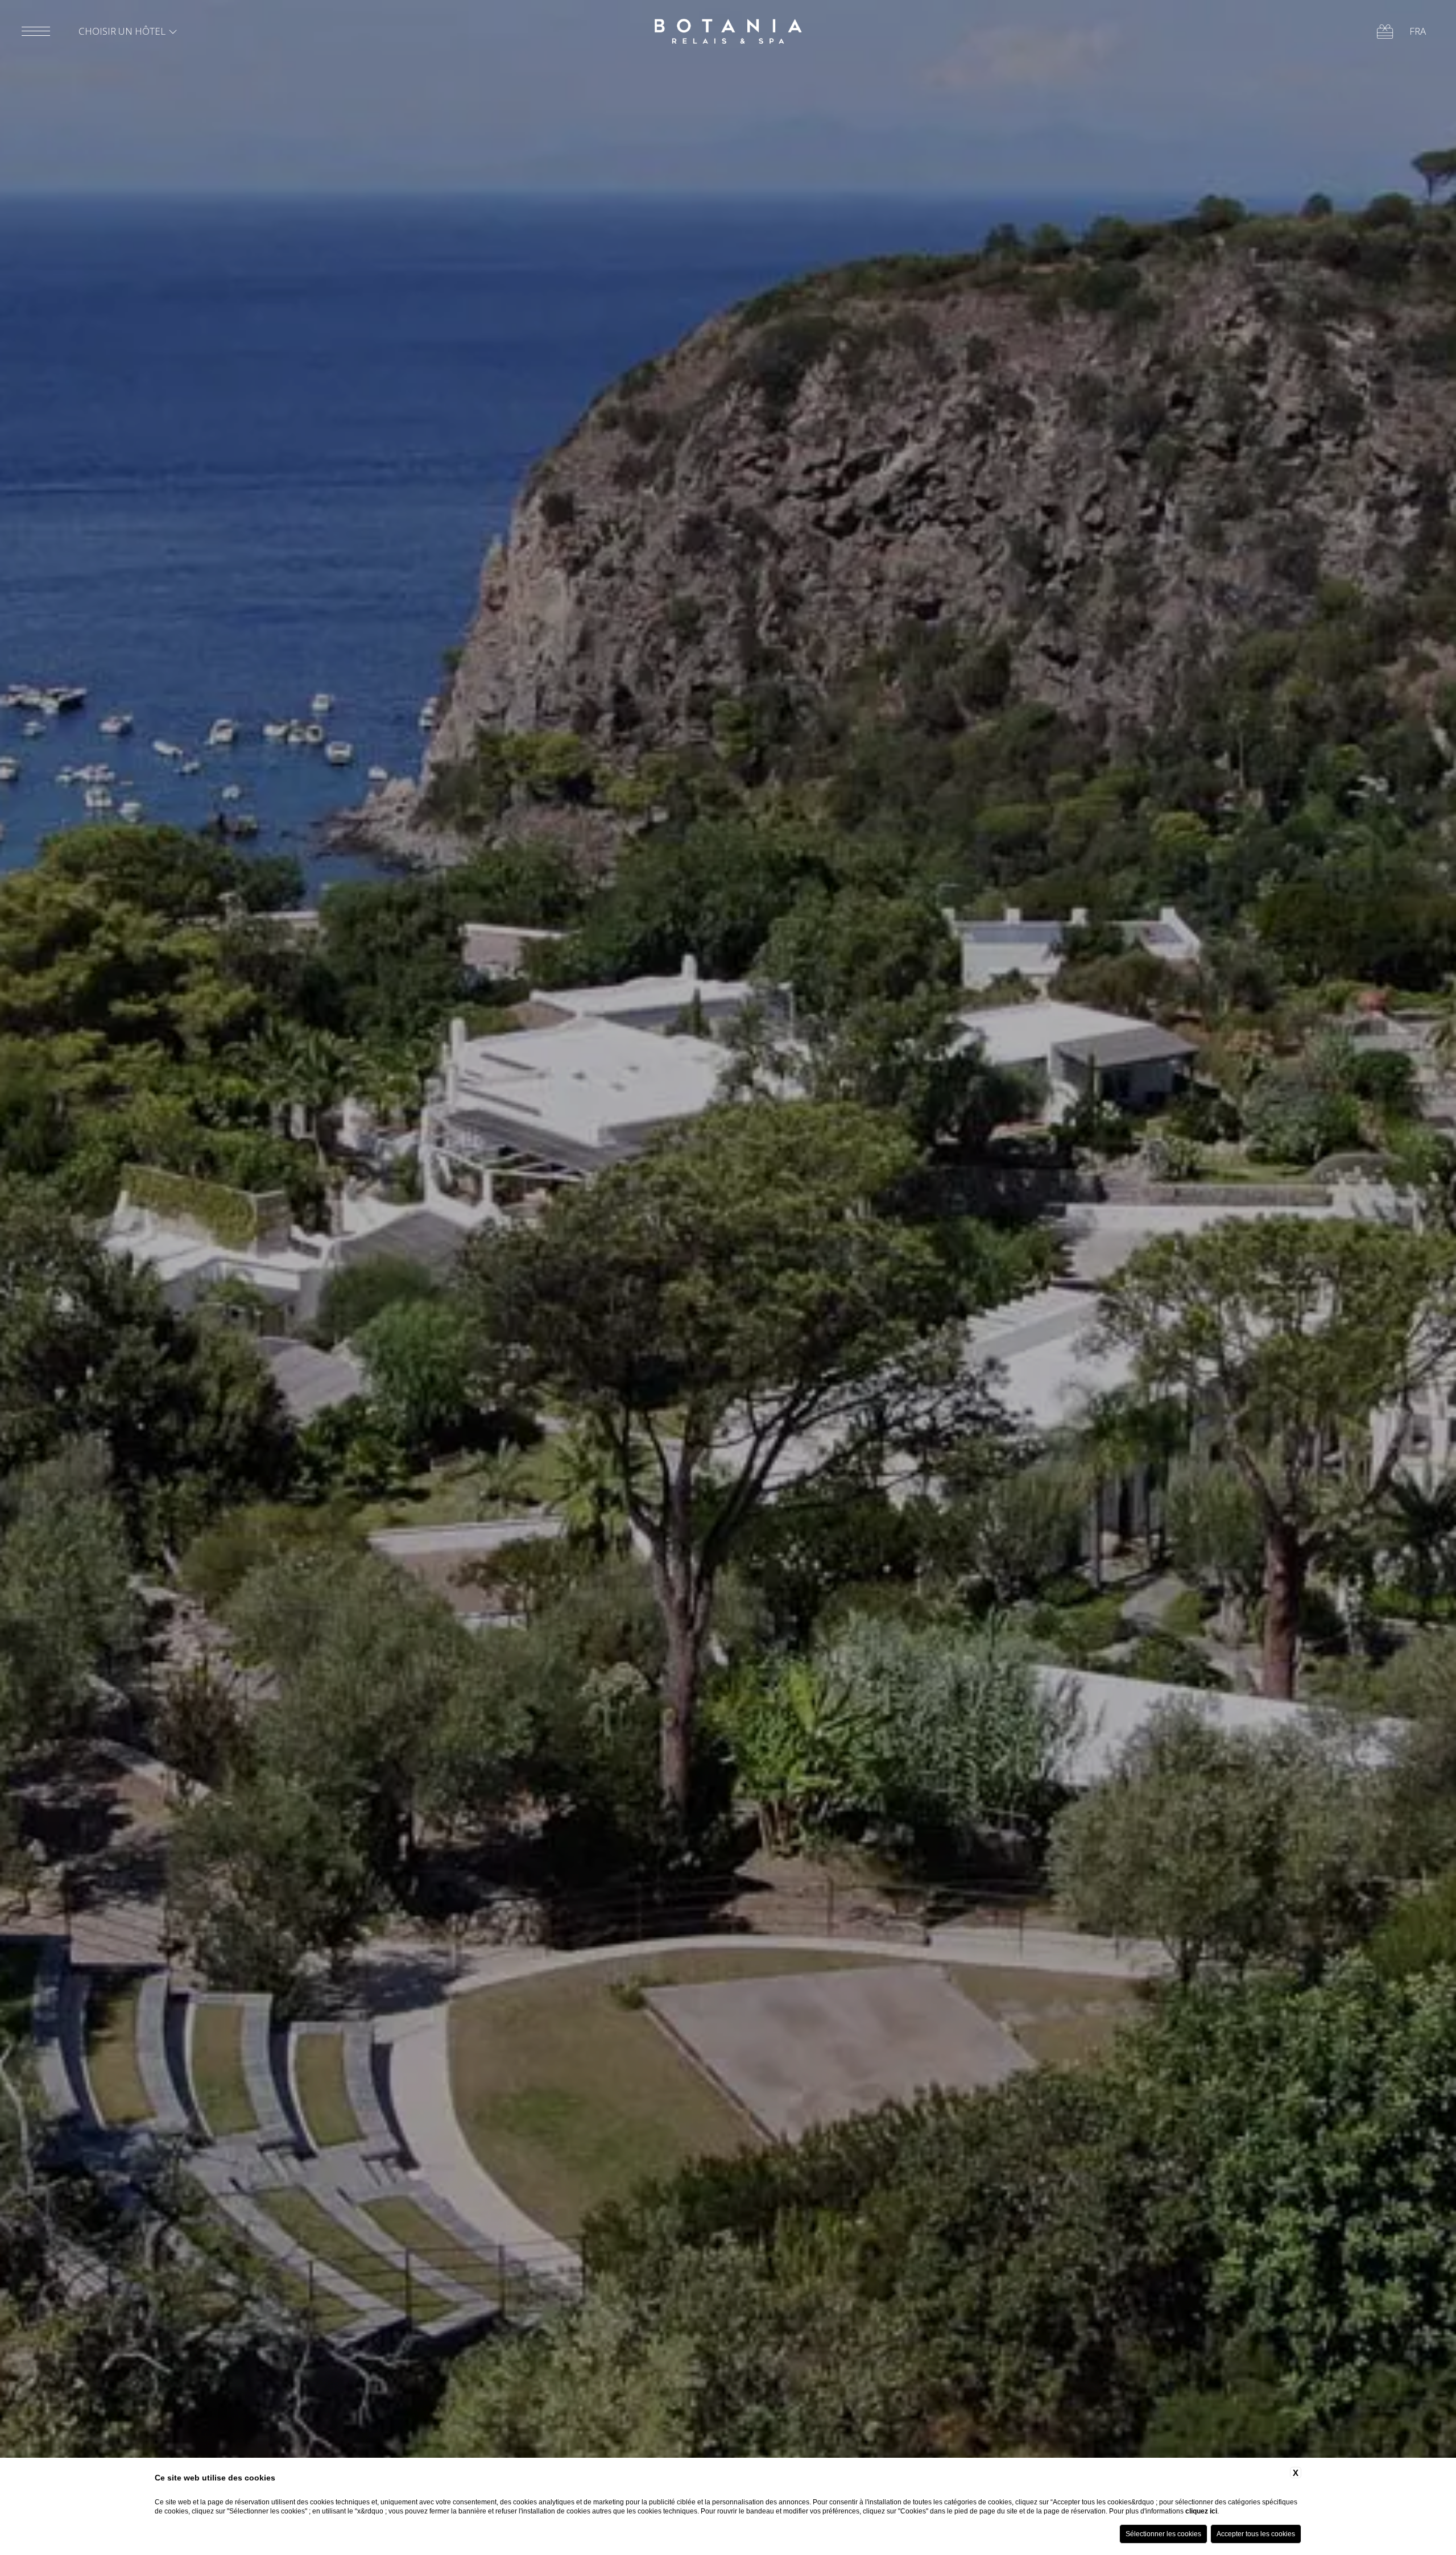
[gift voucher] (1385, 32)
